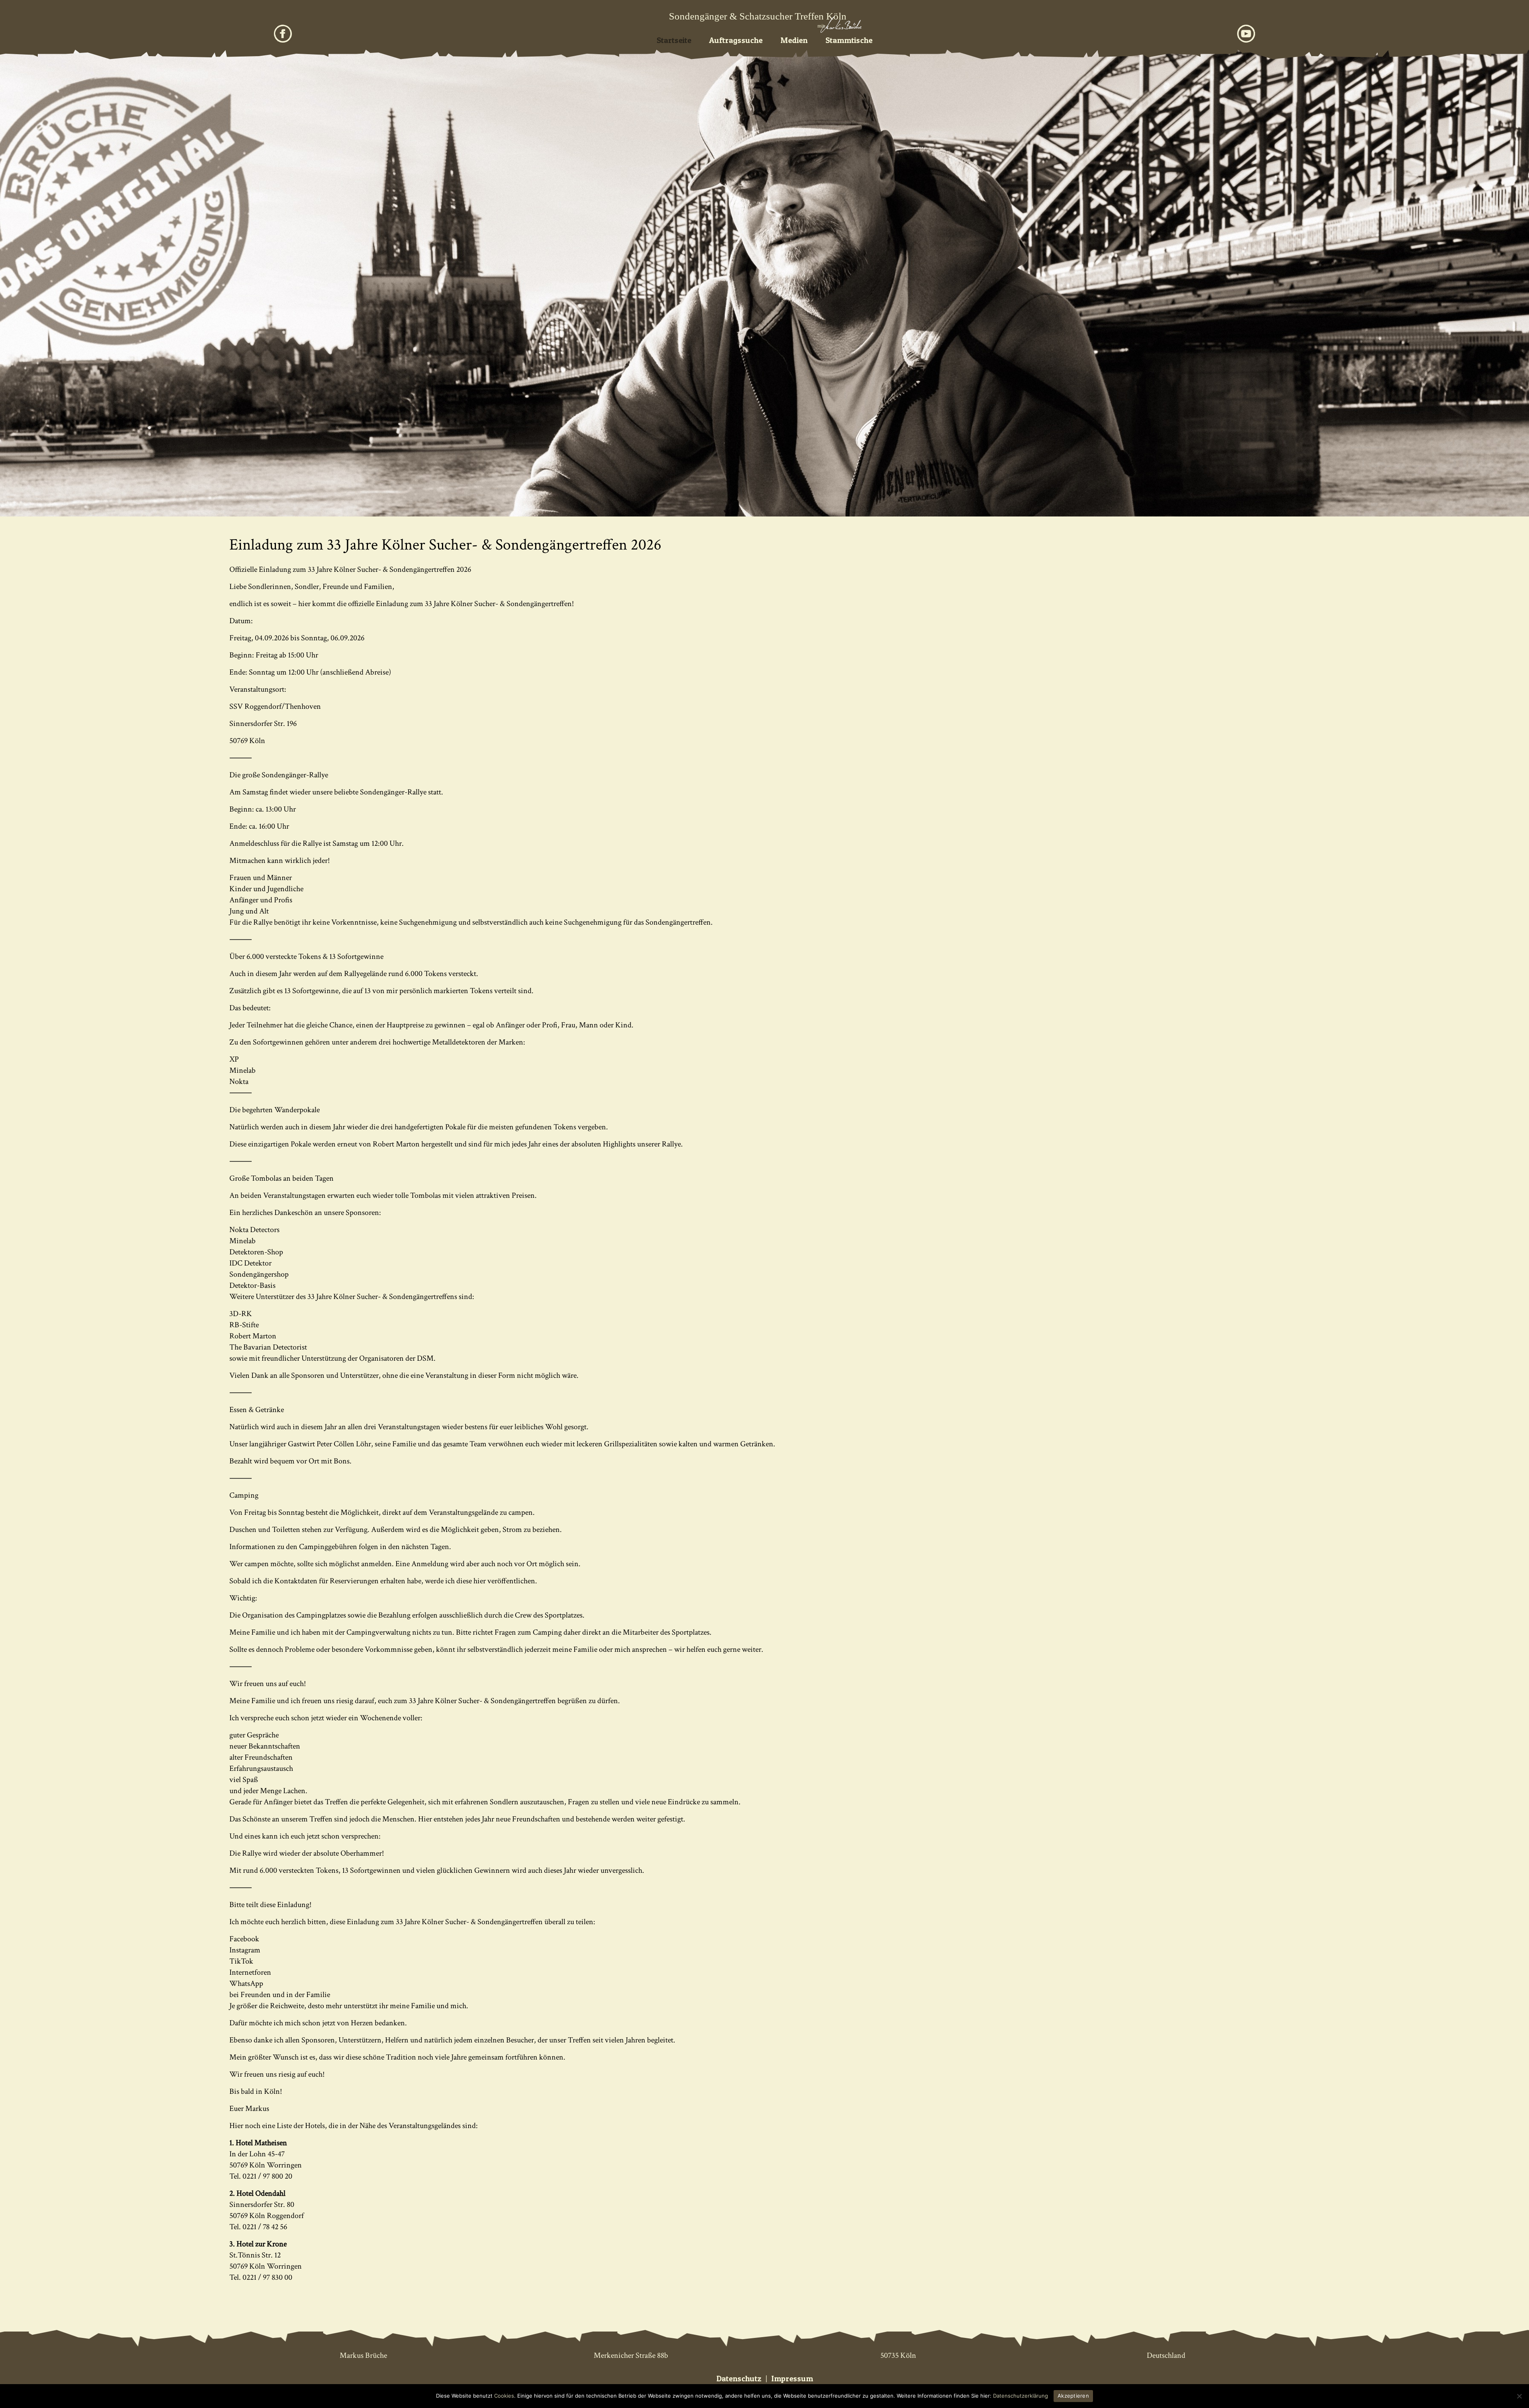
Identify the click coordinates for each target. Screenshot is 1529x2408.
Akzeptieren (1073, 2396)
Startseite (674, 40)
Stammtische (849, 40)
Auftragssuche (736, 40)
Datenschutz (739, 2379)
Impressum (792, 2379)
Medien (794, 40)
